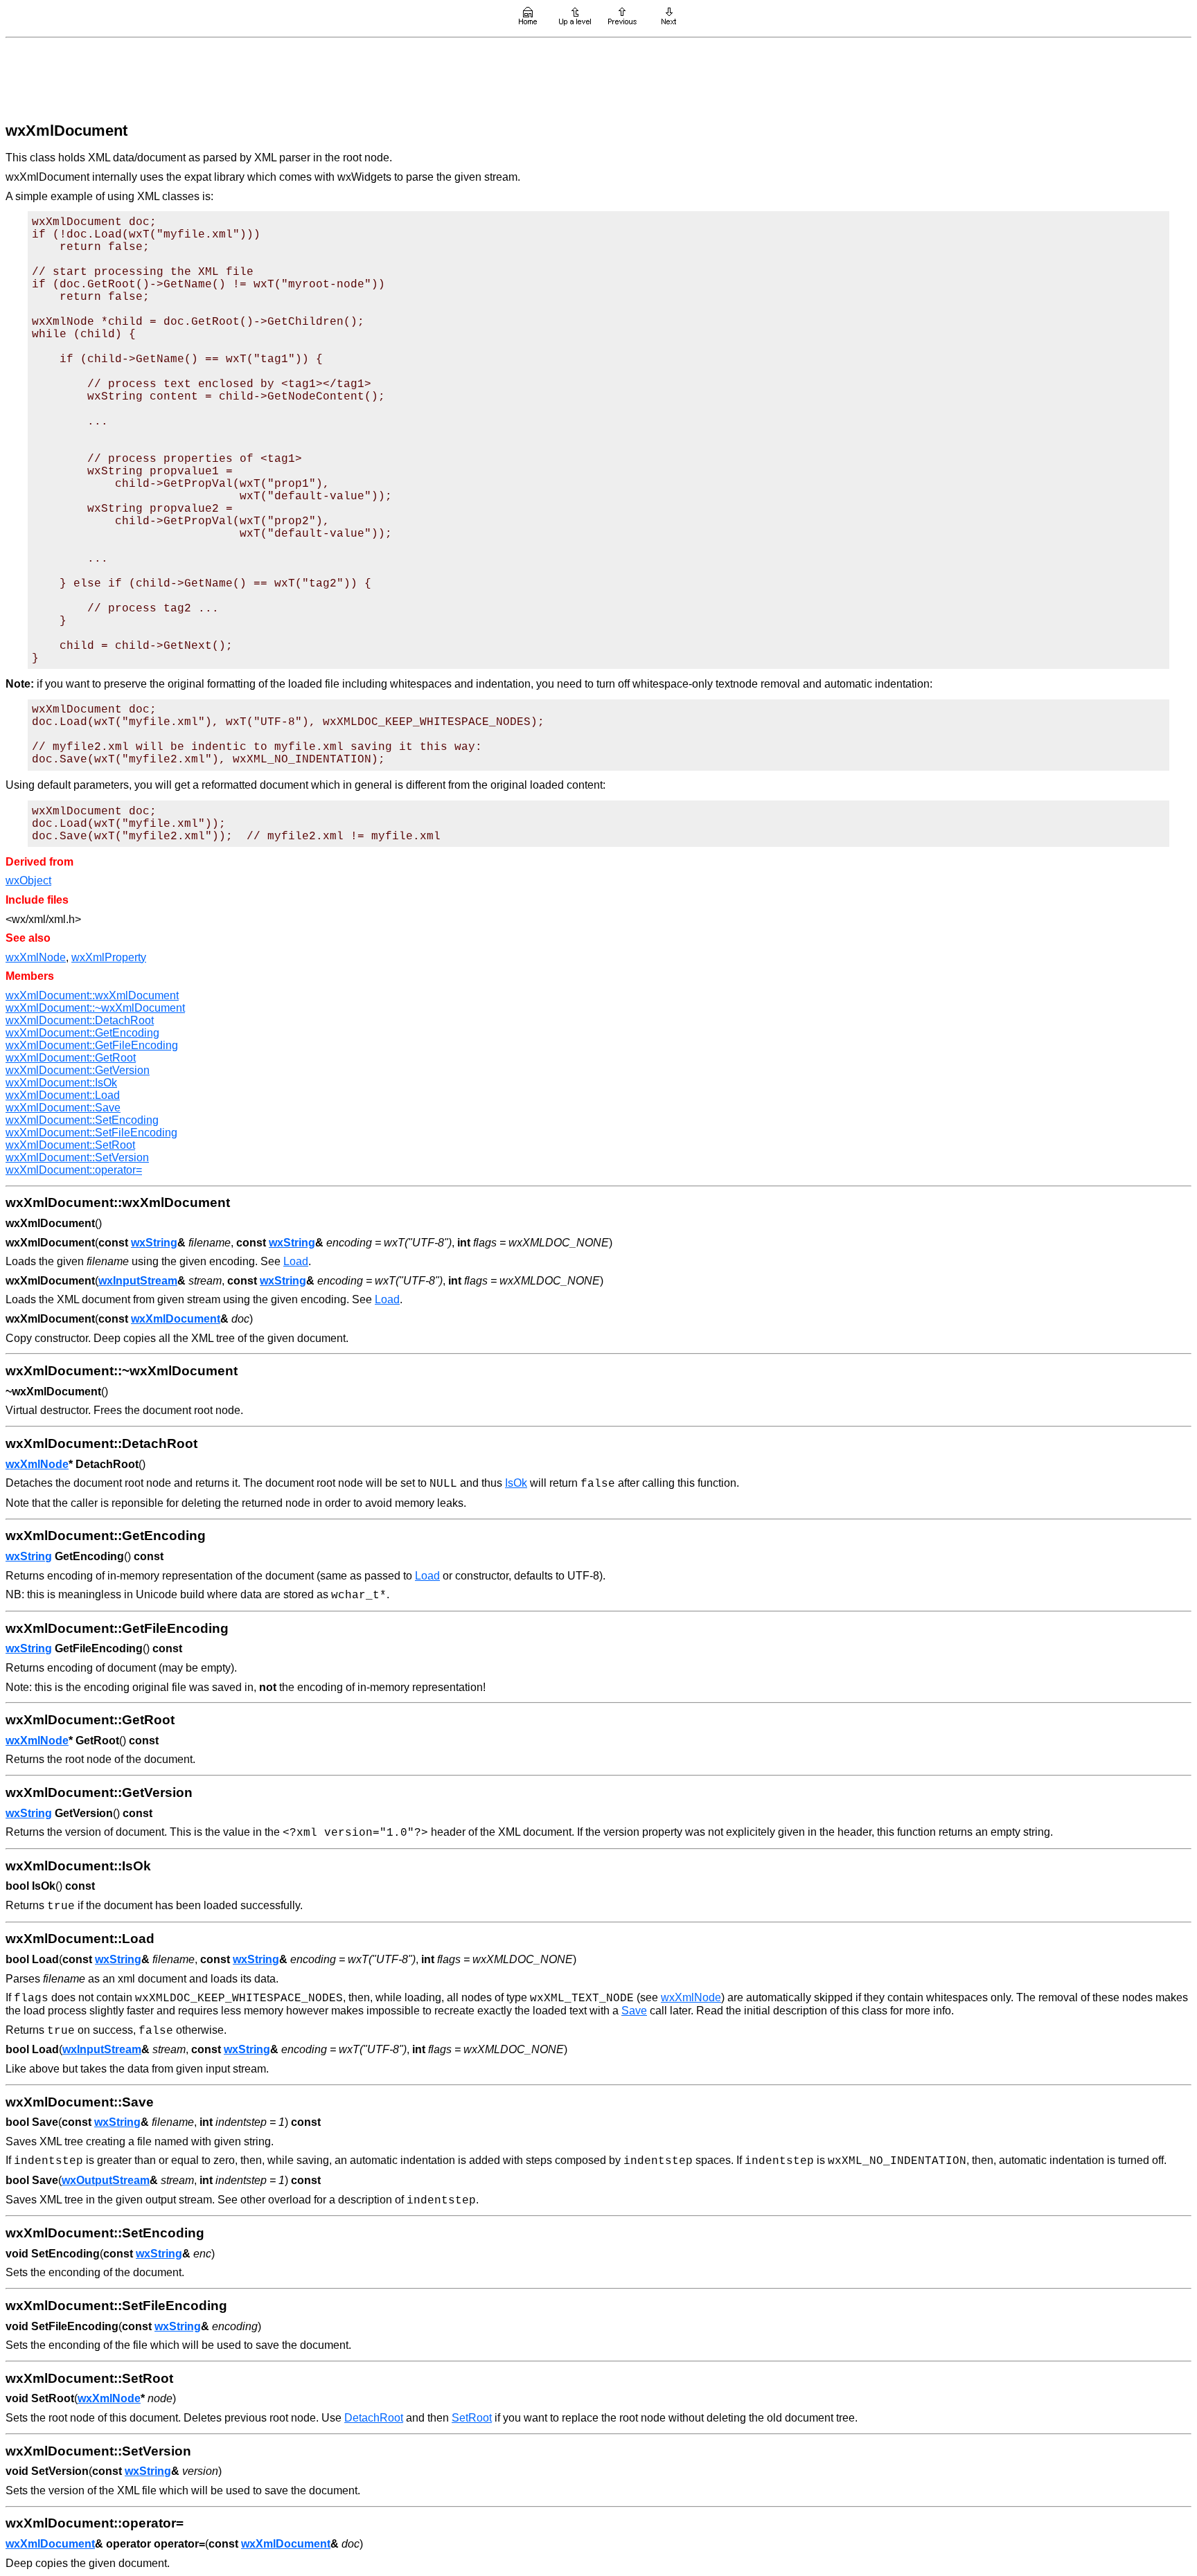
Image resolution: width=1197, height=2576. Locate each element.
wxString (154, 1243)
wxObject (28, 880)
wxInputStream (138, 1281)
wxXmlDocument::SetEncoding (82, 1120)
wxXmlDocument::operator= (74, 1170)
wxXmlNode (36, 957)
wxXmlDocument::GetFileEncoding (92, 1045)
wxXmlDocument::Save (63, 1108)
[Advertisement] (598, 78)
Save (634, 2011)
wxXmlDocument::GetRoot (71, 1058)
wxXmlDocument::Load (63, 1095)
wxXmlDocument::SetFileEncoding (91, 1133)
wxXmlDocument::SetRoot (70, 1145)
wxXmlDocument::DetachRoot (80, 1020)
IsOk (516, 1483)
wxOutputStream (106, 2180)
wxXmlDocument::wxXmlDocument (92, 995)
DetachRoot (374, 2418)
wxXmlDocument (176, 1319)
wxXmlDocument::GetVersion (78, 1070)
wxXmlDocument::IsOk (61, 1083)
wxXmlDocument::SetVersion (77, 1157)
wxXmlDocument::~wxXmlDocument (95, 1008)
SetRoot (472, 2418)
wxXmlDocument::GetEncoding (82, 1033)
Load (296, 1261)
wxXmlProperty (109, 957)
